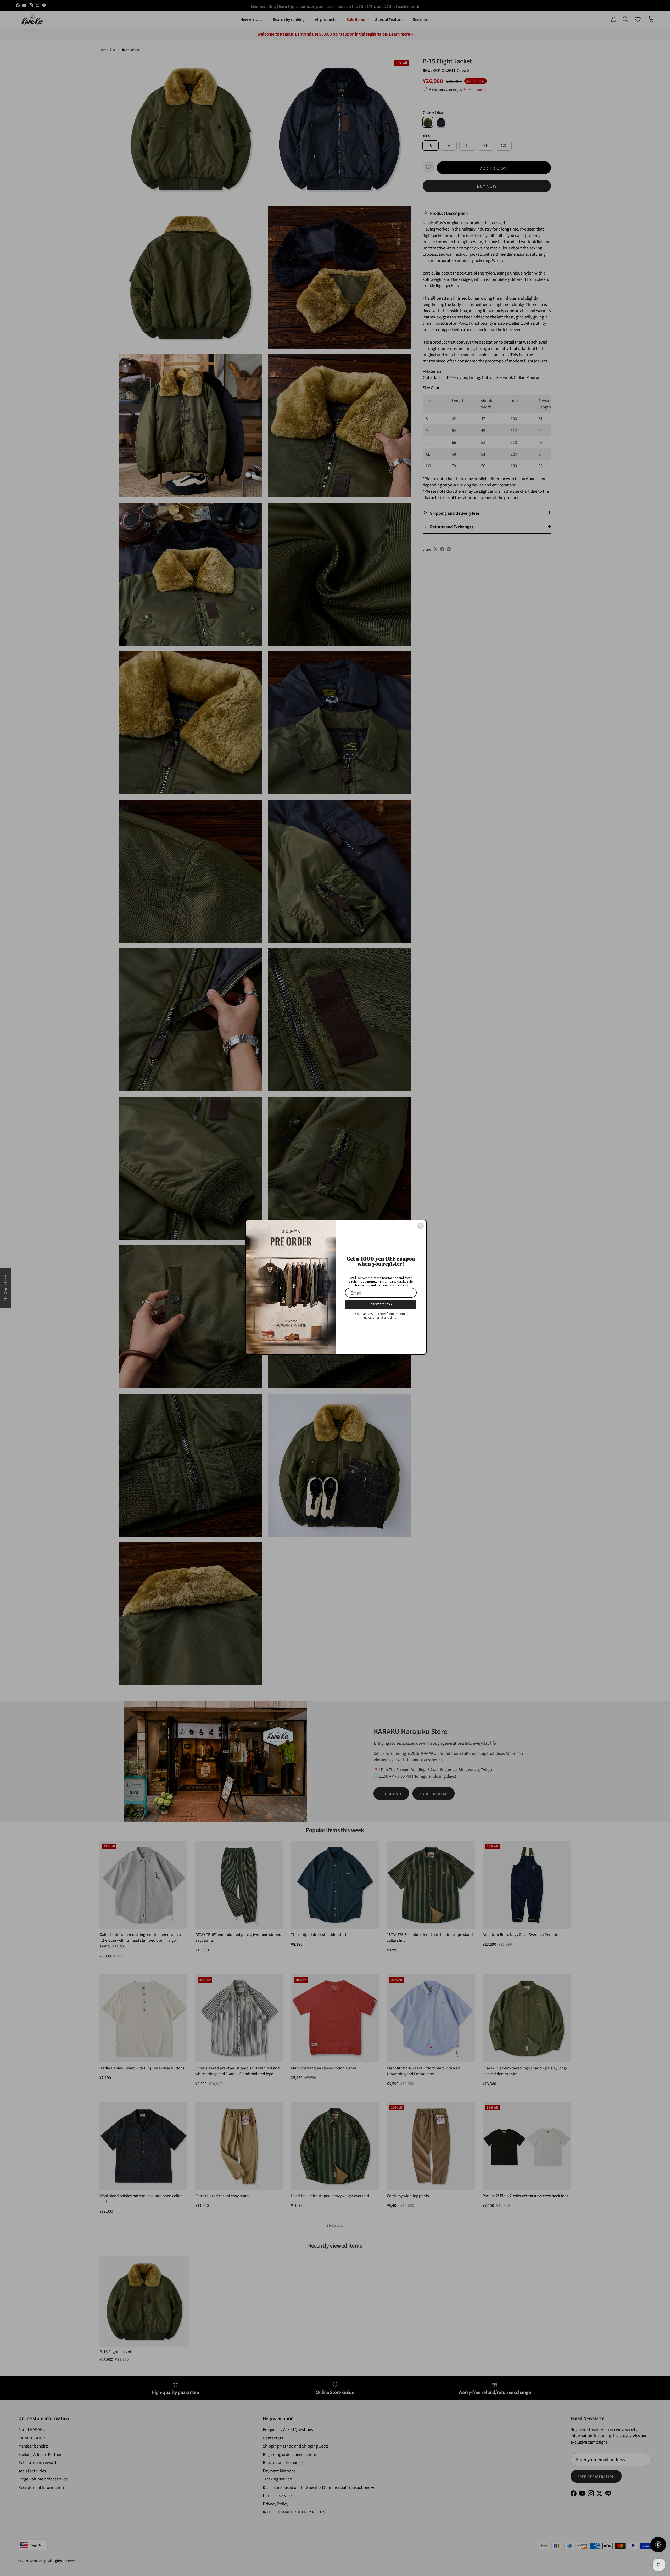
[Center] (421, 1226)
